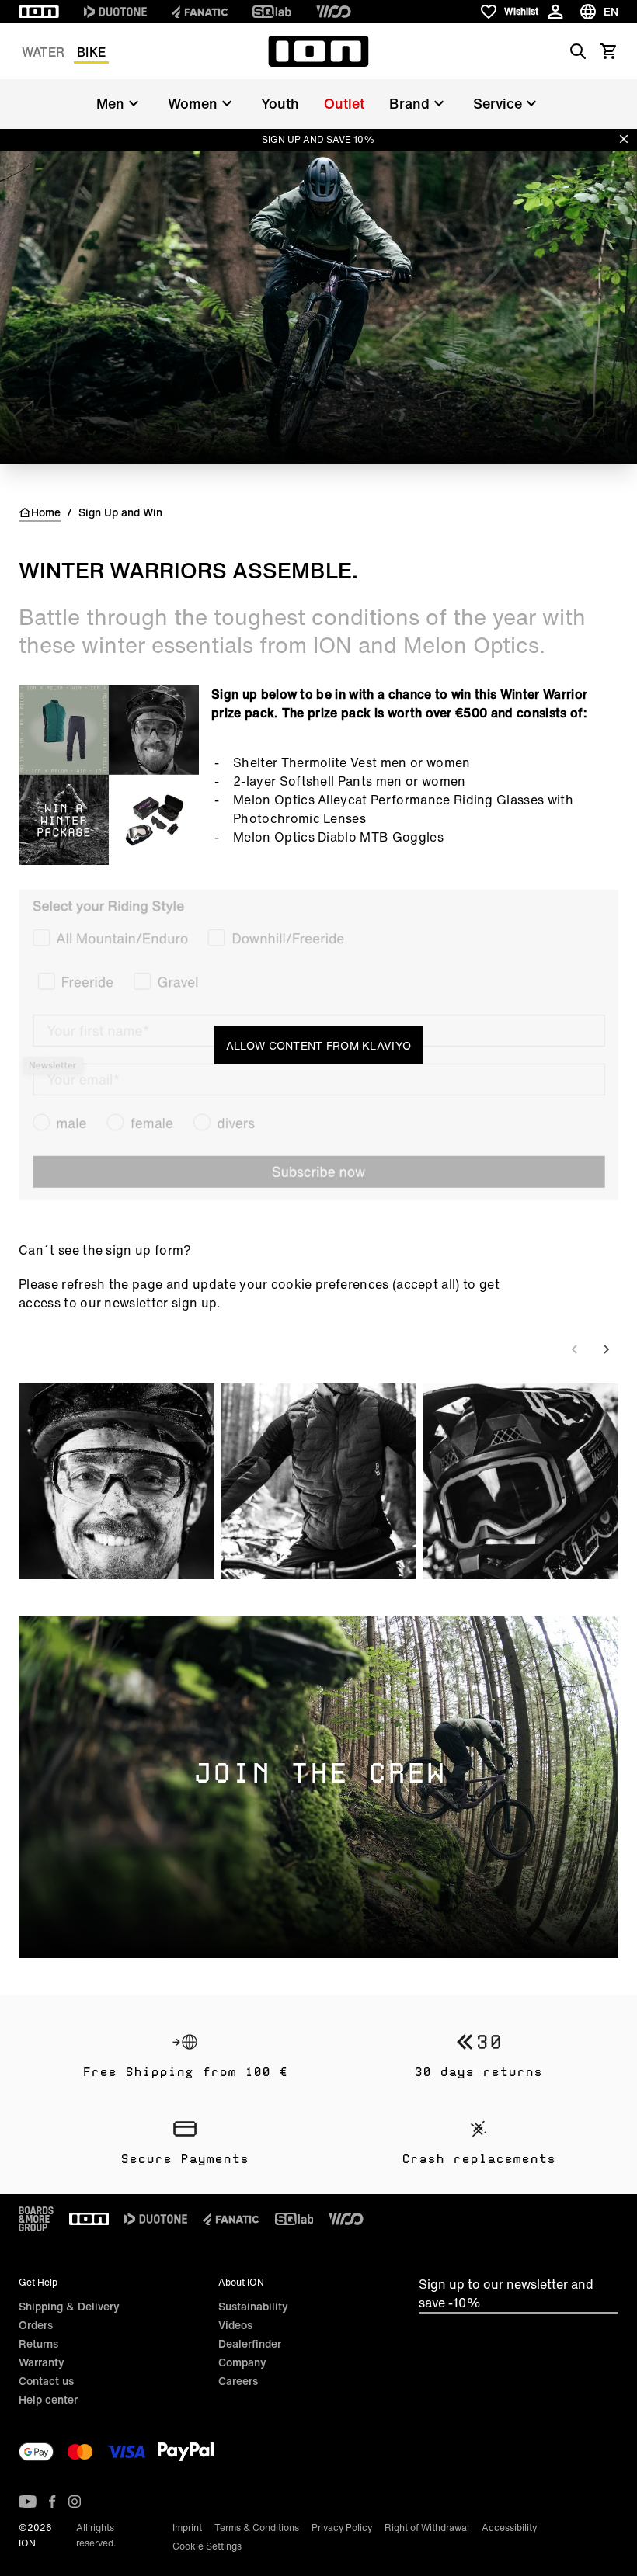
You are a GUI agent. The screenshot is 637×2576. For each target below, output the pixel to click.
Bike (91, 52)
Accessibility (509, 2527)
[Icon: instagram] (75, 2501)
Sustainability (253, 2306)
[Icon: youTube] (28, 2501)
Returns (38, 2343)
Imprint (187, 2527)
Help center (48, 2399)
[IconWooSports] (334, 12)
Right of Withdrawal (427, 2527)
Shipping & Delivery (69, 2306)
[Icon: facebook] (52, 2501)
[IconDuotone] (115, 12)
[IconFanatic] (200, 12)
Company (242, 2362)
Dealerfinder (250, 2343)
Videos (235, 2325)
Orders (36, 2325)
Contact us (46, 2381)
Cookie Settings (207, 2546)
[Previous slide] (575, 1349)
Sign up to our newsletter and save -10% (506, 2293)
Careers (238, 2381)
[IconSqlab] (272, 12)
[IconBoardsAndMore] (36, 2219)
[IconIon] (39, 12)
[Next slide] (606, 1349)
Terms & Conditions (257, 2527)
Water (43, 52)
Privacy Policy (342, 2527)
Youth (280, 103)
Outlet (344, 103)
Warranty (42, 2362)
